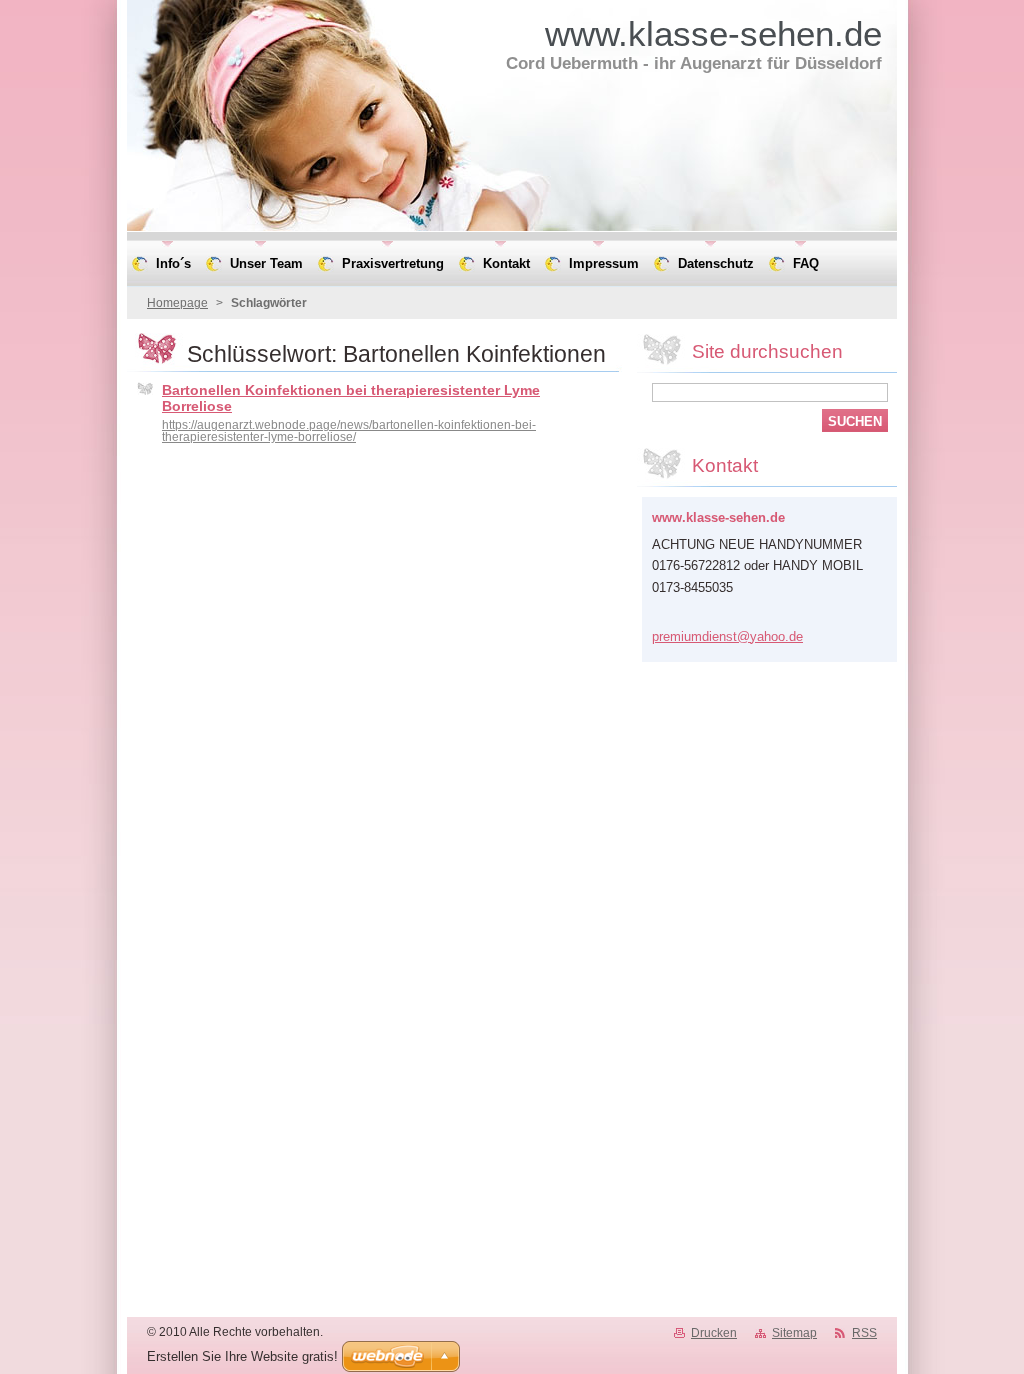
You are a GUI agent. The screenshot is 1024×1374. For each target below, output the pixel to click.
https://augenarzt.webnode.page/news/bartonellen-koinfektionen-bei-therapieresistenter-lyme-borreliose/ (349, 431)
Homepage (177, 303)
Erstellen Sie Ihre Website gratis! (242, 1356)
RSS (864, 1333)
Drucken (714, 1333)
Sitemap (794, 1333)
